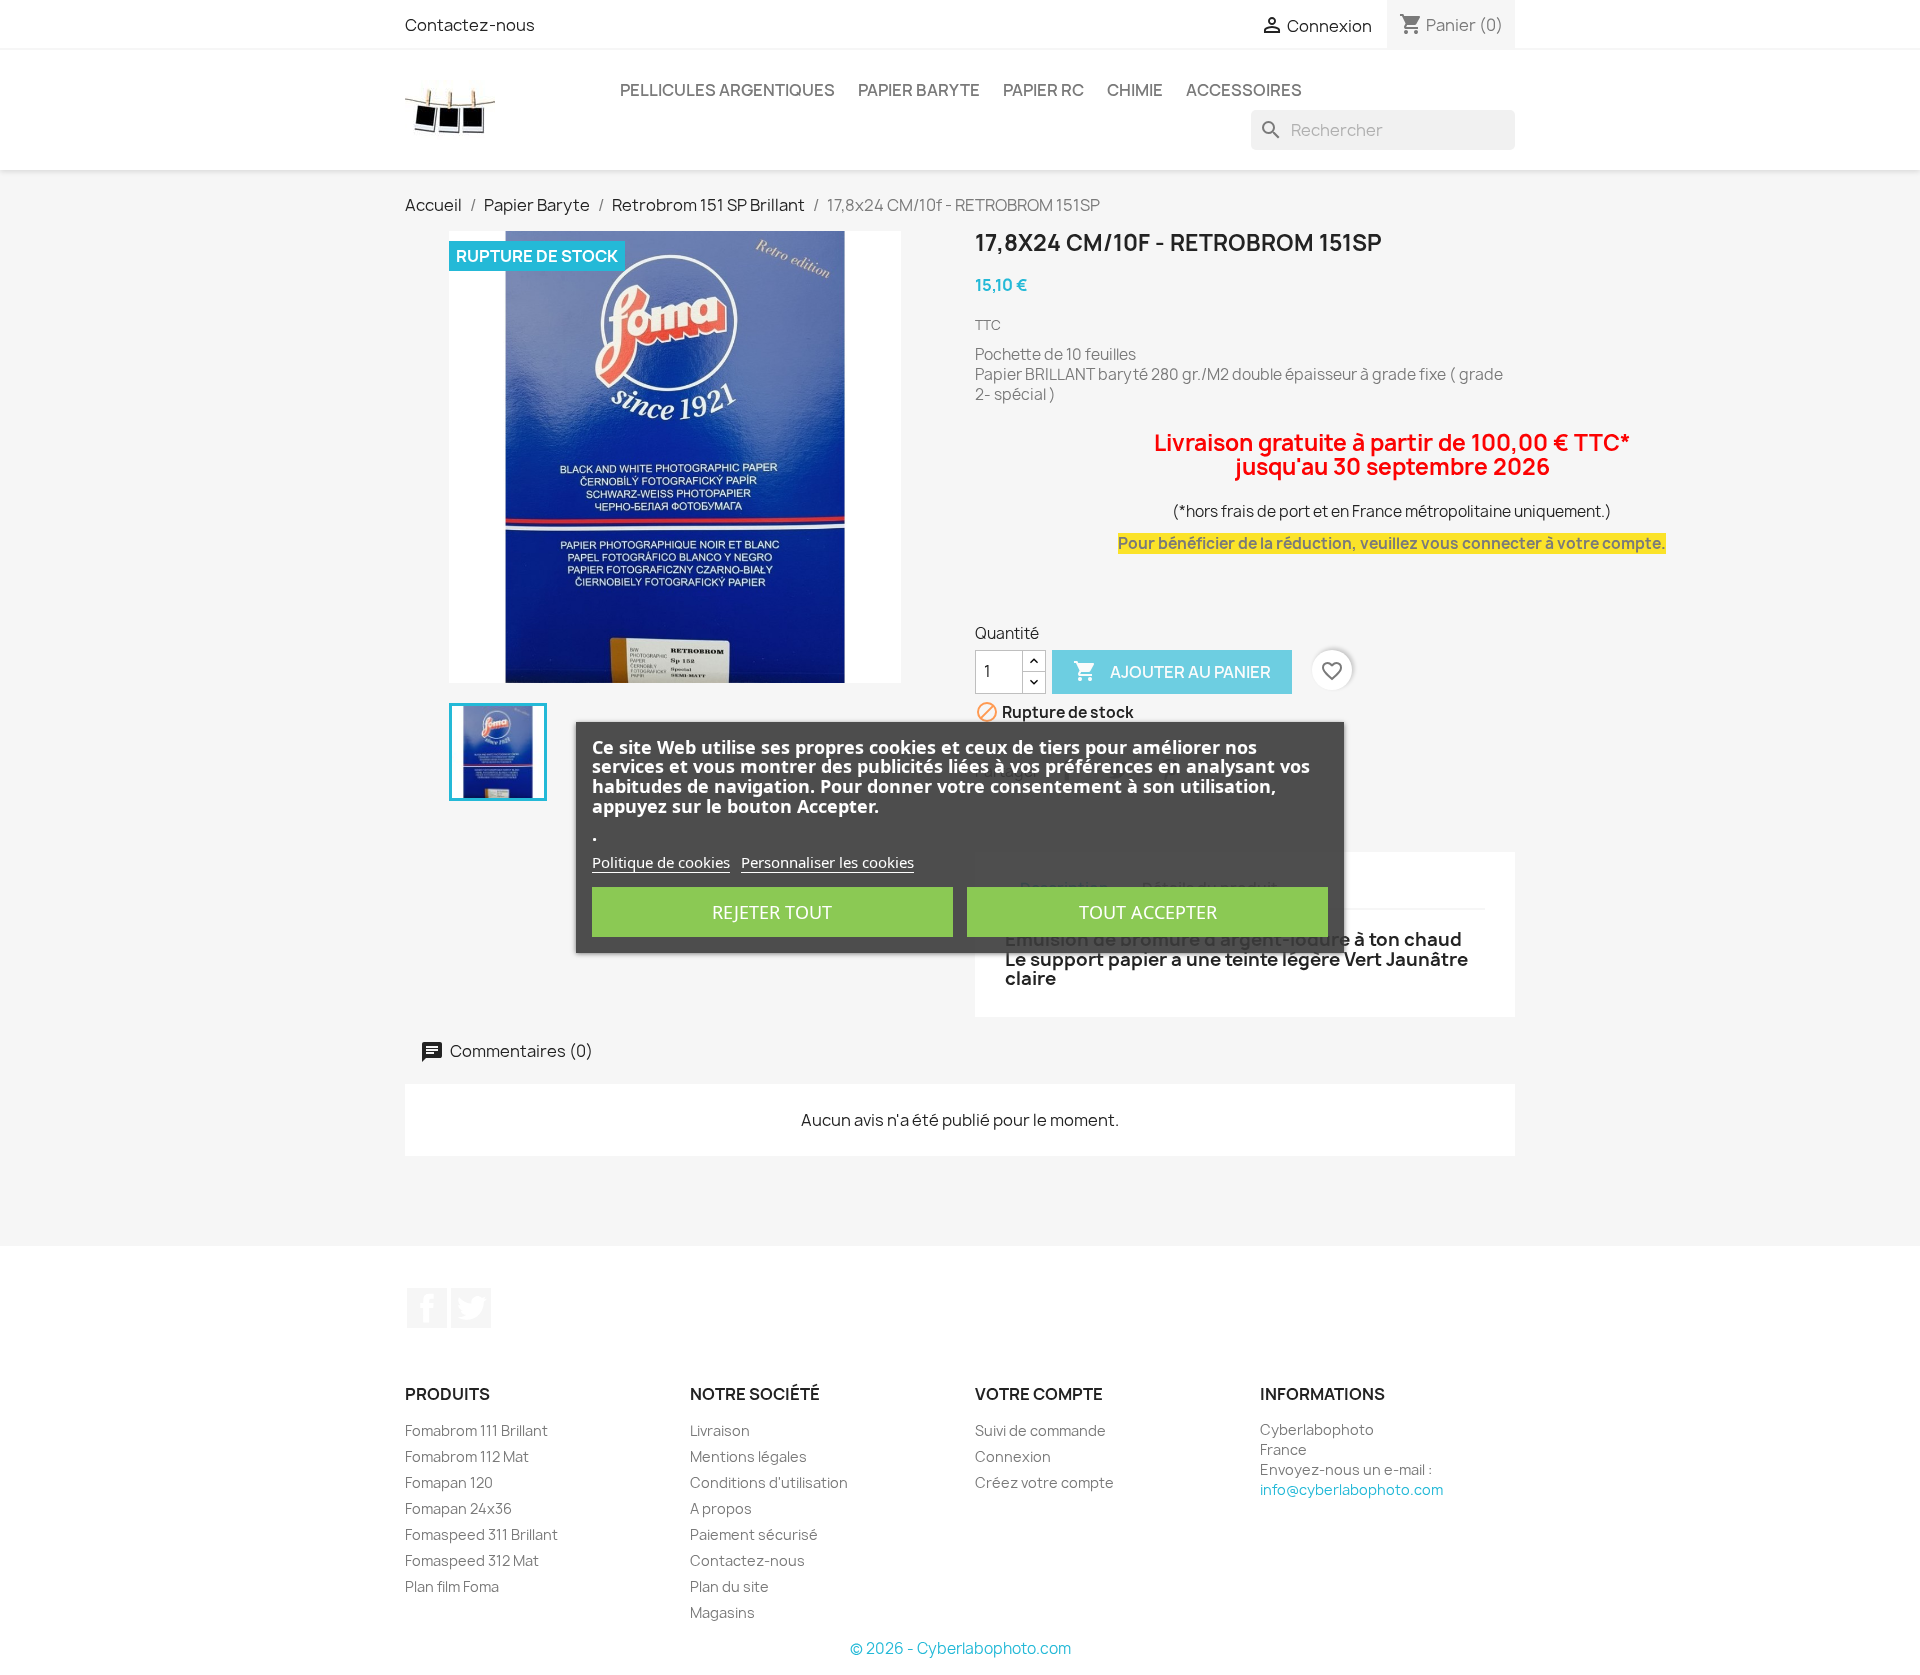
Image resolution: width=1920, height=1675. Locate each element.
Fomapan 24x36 (458, 1508)
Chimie (1135, 90)
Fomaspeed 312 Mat (472, 1560)
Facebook (427, 1308)
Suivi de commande (1040, 1430)
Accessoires (1244, 90)
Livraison (720, 1430)
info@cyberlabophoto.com (1351, 1489)
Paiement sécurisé (754, 1534)
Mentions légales (748, 1456)
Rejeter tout (772, 912)
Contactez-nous (470, 25)
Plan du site (729, 1586)
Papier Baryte (919, 90)
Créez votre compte (1044, 1482)
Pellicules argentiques (727, 90)
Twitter (471, 1308)
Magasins (722, 1612)
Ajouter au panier (1172, 671)
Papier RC (1043, 90)
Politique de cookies (661, 862)
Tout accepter (1148, 912)
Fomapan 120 (449, 1482)
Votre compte (1039, 1394)
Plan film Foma (452, 1586)
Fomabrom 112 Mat (467, 1456)
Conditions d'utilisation (769, 1482)
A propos (721, 1508)
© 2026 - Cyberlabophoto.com (960, 1648)
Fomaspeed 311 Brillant (481, 1534)
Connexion (1013, 1456)
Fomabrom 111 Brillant (476, 1430)
